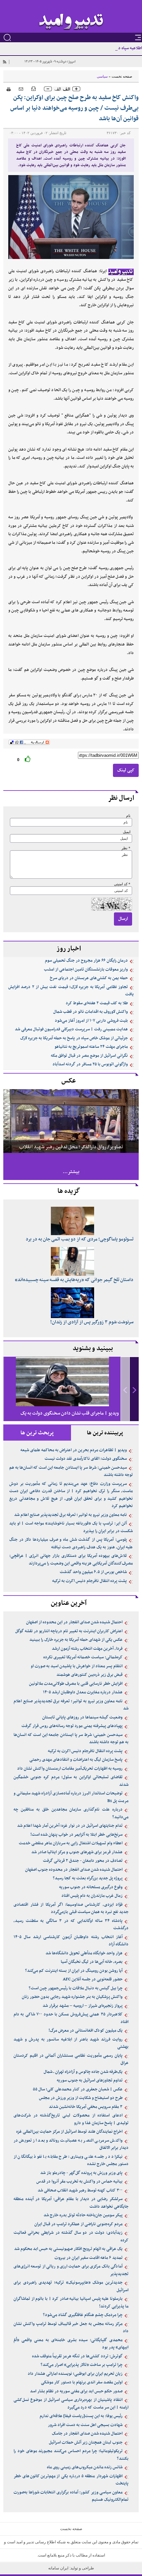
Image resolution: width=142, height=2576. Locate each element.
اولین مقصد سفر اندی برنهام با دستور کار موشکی (82, 2382)
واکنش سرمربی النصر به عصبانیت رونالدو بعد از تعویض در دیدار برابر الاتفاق (71, 2144)
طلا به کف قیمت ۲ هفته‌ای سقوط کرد (97, 1003)
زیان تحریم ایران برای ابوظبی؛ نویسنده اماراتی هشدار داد (75, 2374)
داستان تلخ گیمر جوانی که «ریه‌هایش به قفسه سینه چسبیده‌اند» (74, 1280)
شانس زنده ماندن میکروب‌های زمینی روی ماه (85, 2467)
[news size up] (76, 89)
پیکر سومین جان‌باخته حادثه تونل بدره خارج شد (83, 2215)
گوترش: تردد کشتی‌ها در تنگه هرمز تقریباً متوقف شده (77, 2356)
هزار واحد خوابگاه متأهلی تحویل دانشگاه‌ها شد (84, 1953)
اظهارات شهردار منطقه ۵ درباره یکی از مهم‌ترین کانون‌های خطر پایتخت (71, 2480)
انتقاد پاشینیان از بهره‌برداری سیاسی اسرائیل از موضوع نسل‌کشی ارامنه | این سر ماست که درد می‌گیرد (71, 2404)
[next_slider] (134, 1389)
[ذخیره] (34, 88)
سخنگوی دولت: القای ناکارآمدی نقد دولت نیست (86, 1459)
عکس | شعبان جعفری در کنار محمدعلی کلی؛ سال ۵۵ (78, 2089)
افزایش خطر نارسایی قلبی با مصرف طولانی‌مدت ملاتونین (76, 1684)
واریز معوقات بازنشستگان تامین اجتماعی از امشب (86, 970)
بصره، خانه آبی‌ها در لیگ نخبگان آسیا (92, 1962)
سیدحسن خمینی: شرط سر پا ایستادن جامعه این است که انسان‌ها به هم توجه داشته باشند (71, 1472)
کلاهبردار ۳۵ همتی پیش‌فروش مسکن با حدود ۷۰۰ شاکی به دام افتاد (71, 2018)
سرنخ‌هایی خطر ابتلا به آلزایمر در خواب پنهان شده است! (76, 1835)
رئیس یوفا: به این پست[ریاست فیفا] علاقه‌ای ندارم (81, 2416)
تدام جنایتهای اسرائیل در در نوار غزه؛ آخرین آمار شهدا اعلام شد (70, 1826)
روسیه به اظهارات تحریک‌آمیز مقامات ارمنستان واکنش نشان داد (70, 1769)
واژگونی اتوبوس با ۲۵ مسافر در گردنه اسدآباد (90, 1064)
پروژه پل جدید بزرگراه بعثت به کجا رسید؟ (88, 1878)
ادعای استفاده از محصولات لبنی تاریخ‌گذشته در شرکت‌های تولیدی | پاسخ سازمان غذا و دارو (71, 2119)
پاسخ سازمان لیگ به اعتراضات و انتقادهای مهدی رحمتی (76, 1760)
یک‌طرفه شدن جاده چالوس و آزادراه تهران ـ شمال (83, 2072)
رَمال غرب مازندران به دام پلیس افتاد (92, 1896)
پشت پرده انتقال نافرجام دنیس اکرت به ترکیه (89, 1581)
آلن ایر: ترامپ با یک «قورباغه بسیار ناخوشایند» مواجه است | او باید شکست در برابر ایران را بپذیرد (71, 1527)
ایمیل (127, 832)
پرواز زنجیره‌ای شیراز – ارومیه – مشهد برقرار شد (83, 2006)
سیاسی (102, 76)
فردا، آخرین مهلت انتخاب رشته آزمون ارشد (87, 1649)
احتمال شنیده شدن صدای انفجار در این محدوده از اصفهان (74, 1622)
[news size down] (48, 89)
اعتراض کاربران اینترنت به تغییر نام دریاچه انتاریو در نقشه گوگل (69, 1631)
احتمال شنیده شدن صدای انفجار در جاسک (87, 2434)
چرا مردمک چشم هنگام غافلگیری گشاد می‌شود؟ (83, 2315)
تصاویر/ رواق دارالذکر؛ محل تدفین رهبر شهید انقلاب (71, 1147)
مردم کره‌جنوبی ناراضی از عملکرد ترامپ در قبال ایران (78, 2224)
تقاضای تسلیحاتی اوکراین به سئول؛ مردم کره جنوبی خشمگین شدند (71, 1781)
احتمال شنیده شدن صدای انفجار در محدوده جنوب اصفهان (74, 1870)
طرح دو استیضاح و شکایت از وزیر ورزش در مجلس (81, 2098)
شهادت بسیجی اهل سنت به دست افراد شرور (85, 2425)
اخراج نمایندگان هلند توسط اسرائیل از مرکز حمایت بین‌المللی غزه (69, 2132)
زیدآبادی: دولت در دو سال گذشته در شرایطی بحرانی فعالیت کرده (71, 2237)
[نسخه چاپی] (7, 88)
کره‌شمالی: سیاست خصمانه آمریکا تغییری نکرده (83, 1657)
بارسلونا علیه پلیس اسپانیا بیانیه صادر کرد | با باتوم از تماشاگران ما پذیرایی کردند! (71, 2303)
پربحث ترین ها (37, 1433)
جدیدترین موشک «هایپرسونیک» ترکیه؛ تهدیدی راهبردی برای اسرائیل (71, 2286)
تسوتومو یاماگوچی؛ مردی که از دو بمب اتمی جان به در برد (80, 1239)
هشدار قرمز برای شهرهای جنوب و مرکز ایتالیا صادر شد (77, 1852)
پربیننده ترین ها (105, 1433)
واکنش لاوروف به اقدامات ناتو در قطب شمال (90, 1012)
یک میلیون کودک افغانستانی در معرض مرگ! (86, 2031)
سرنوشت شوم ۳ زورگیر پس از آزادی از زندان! (92, 1322)
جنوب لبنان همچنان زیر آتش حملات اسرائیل (86, 2443)
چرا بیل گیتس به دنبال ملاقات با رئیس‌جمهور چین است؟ (76, 1988)
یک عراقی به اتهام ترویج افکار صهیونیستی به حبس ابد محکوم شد (68, 2249)
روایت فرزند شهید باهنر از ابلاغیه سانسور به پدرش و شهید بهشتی (71, 2043)
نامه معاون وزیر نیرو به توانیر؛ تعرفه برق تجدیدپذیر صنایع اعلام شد (71, 1515)
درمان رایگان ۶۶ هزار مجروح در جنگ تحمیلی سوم (86, 961)
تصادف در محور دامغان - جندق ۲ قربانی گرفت (83, 1861)
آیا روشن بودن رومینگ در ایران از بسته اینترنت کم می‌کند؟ (74, 1971)
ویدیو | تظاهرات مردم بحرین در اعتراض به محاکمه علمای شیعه (74, 1450)
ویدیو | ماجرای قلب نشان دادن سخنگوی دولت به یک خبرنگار (70, 1419)
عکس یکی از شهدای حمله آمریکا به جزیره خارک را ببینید (76, 1640)
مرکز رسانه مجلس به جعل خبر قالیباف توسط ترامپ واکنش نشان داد (71, 2328)
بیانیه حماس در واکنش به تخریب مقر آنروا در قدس (79, 2182)
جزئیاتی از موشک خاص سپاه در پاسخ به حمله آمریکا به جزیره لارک (74, 1038)
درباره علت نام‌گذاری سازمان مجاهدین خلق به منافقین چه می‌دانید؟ (71, 1813)
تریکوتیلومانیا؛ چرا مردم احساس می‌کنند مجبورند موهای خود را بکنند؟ (71, 2455)
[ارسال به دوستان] (21, 89)
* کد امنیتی (122, 884)
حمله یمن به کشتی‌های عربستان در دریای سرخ (89, 978)
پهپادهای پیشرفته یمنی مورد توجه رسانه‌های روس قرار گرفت (72, 1726)
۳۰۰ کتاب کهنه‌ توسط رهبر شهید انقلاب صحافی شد (80, 2190)
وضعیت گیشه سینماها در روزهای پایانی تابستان (82, 1717)
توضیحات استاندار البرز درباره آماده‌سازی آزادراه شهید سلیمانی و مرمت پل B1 (71, 1797)
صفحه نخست (122, 76)
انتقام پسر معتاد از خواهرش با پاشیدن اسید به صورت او (77, 1666)
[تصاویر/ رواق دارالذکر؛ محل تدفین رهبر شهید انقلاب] (71, 1121)
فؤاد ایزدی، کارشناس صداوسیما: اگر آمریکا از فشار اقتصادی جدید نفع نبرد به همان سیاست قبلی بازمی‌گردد (71, 1909)
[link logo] (71, 22)
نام (128, 816)
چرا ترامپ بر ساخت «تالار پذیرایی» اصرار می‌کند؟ (82, 2365)
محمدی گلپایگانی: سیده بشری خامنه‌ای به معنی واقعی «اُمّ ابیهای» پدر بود (71, 2344)
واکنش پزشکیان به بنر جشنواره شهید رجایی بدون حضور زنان (72, 1997)
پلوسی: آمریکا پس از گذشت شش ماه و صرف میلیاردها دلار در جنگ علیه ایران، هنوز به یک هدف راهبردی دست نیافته (71, 1544)
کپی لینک (126, 770)
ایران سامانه (59, 2568)
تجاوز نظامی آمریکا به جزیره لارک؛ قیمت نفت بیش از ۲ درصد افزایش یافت (71, 991)
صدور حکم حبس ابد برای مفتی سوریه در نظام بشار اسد (76, 2391)
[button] (134, 1389)
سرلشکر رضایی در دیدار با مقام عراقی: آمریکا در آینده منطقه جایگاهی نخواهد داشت (71, 2203)
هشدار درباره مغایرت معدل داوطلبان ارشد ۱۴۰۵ (83, 1692)
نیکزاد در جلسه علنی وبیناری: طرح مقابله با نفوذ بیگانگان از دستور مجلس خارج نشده (71, 2161)
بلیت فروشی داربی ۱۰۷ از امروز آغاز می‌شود (91, 1021)
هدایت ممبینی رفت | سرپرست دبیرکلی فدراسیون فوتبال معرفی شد (71, 1029)
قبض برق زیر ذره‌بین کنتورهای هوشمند (89, 1675)
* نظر (126, 848)
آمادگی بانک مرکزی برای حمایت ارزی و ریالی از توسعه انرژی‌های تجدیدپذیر (71, 2270)
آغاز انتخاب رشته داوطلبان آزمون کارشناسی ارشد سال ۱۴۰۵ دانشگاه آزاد (71, 1941)
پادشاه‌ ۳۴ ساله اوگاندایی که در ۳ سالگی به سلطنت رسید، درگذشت (71, 1925)
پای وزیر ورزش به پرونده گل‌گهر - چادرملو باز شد (81, 2173)
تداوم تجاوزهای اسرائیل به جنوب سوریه (90, 2080)
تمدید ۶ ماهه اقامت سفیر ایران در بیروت (89, 2258)
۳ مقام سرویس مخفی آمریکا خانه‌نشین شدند (86, 2107)
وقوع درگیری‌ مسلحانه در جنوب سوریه (91, 1887)
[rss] (4, 62)
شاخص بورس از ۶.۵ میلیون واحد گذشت (93, 1572)
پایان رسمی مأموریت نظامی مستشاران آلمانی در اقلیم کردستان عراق (71, 2060)
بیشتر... (71, 1172)
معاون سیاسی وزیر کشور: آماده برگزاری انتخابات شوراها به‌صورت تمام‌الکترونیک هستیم (71, 2496)
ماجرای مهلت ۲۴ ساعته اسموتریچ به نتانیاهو (91, 1047)
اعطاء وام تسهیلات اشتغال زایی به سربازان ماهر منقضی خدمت (71, 1843)
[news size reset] (62, 89)
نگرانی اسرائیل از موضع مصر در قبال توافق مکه (89, 1056)
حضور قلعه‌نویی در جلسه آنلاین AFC (93, 1979)
